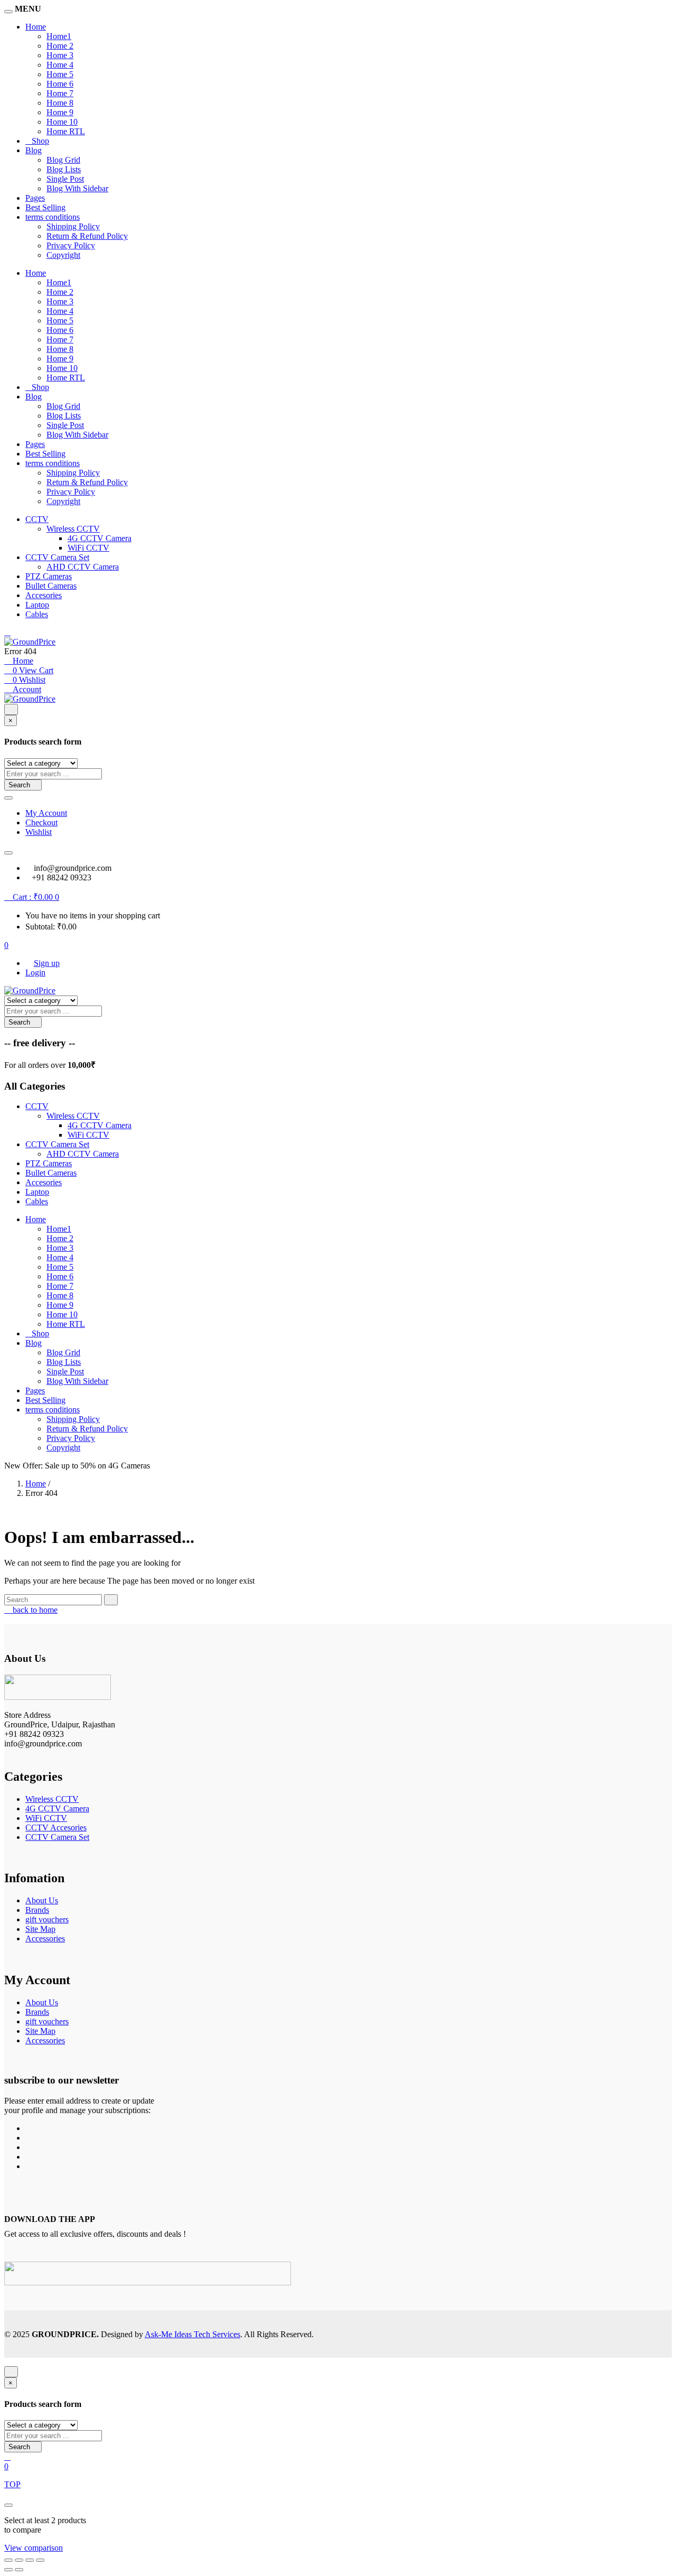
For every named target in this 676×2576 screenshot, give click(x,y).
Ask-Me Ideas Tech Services (193, 2334)
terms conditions (53, 217)
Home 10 (62, 122)
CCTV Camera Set (57, 557)
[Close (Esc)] (40, 2560)
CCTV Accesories (56, 1828)
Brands (37, 1910)
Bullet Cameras (51, 586)
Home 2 (60, 46)
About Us (42, 1900)
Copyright (63, 255)
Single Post (65, 179)
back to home (34, 1610)
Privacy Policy (71, 245)
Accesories (44, 595)
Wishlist (39, 832)
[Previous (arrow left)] (8, 2570)
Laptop (37, 605)
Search (20, 785)
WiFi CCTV (88, 548)
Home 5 (60, 74)
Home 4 (60, 65)
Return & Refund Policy (87, 236)
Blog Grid (63, 160)
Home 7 (60, 93)
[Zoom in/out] (8, 2560)
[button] (32, 897)
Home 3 (60, 55)
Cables (37, 614)
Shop (40, 141)
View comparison (34, 2548)
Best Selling (45, 207)
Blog (34, 150)
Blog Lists (64, 169)
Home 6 (60, 84)
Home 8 (60, 103)
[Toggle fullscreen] (19, 2560)
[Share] (30, 2560)
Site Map (40, 1929)
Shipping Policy (73, 226)
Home (36, 27)
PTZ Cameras (49, 576)
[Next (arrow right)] (19, 2570)
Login (35, 973)
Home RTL (66, 131)
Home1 (59, 36)
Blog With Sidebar (77, 188)
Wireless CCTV (73, 529)
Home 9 (60, 112)
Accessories (45, 1938)
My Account (46, 813)
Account (26, 689)
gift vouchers (47, 1919)
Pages (35, 198)
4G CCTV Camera (100, 538)
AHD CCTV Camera (83, 567)
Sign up (47, 963)
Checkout (41, 822)
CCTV (37, 519)
